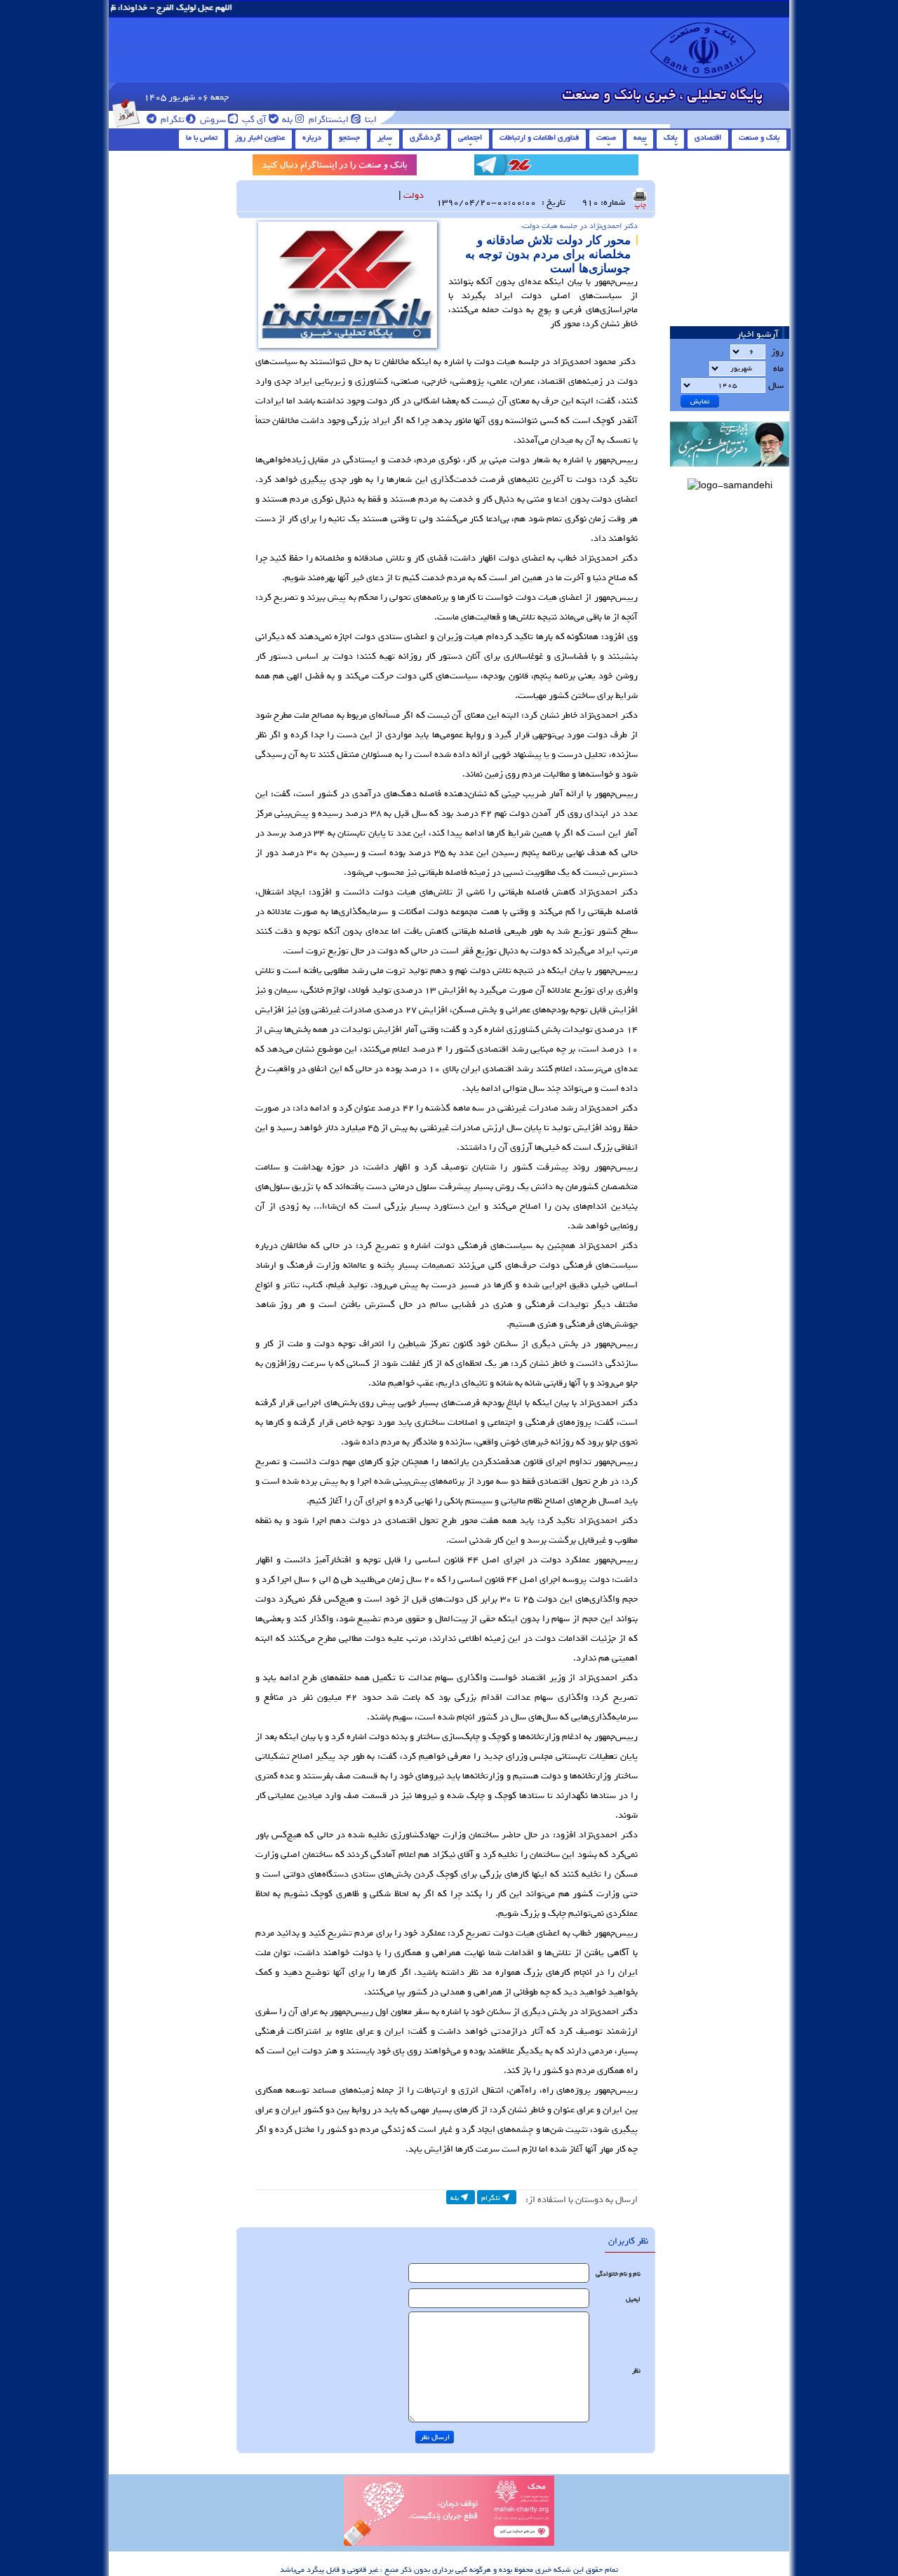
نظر (636, 2371)
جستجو (349, 137)
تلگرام (172, 120)
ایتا (370, 120)
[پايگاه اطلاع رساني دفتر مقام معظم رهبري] (730, 471)
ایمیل (633, 2299)
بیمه (640, 137)
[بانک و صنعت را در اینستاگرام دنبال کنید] (335, 167)
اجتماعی (470, 137)
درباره (312, 137)
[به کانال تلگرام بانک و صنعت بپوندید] (556, 167)
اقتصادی (708, 137)
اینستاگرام (328, 120)
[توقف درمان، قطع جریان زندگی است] (449, 2544)
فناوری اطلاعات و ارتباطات (539, 137)
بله (286, 120)
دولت (414, 195)
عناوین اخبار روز (260, 137)
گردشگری (425, 137)
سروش (212, 120)
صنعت (606, 137)
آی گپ (253, 120)
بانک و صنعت (759, 137)
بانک (670, 137)
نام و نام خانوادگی (618, 2274)
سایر (385, 137)
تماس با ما (202, 137)
